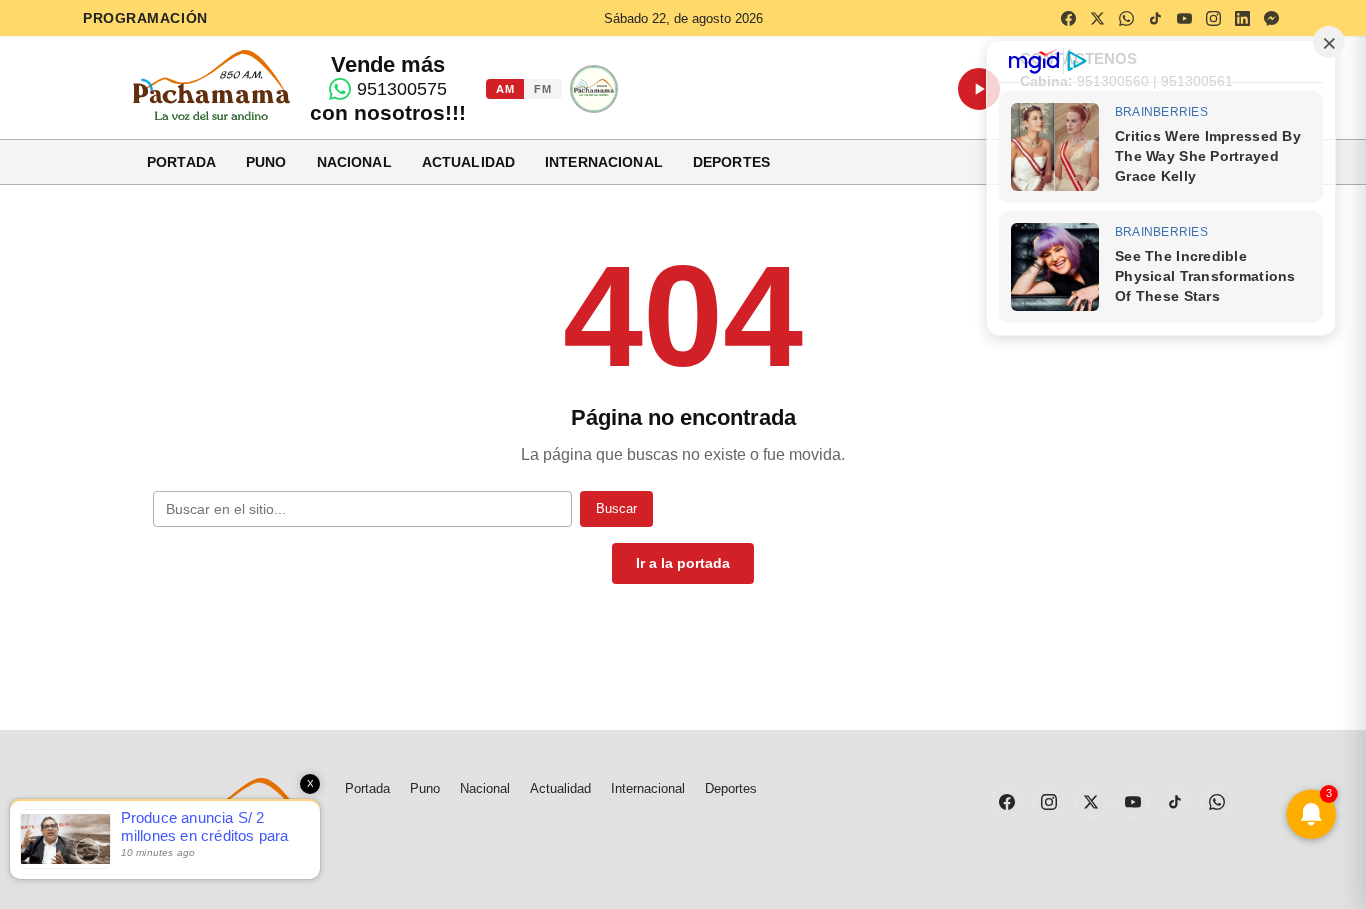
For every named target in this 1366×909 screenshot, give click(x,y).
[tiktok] (1155, 18)
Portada (181, 162)
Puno (266, 162)
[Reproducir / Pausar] (979, 89)
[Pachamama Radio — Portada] (211, 85)
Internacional (604, 162)
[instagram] (1213, 18)
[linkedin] (1242, 18)
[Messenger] (1271, 18)
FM (542, 89)
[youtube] (1184, 18)
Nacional (354, 162)
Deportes (731, 162)
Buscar (616, 508)
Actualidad (468, 162)
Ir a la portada (683, 563)
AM (505, 89)
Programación (145, 18)
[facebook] (1068, 18)
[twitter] (1097, 18)
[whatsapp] (1126, 18)
